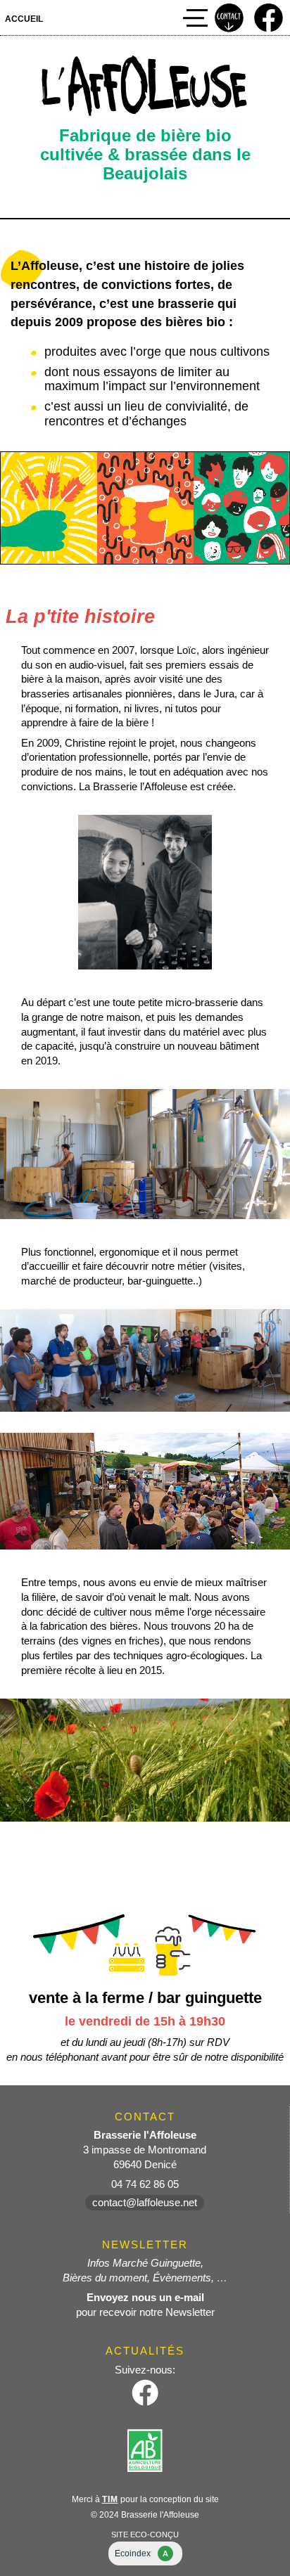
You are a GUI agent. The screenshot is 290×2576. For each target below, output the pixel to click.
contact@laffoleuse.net (145, 2203)
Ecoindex (141, 2554)
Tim (110, 2499)
